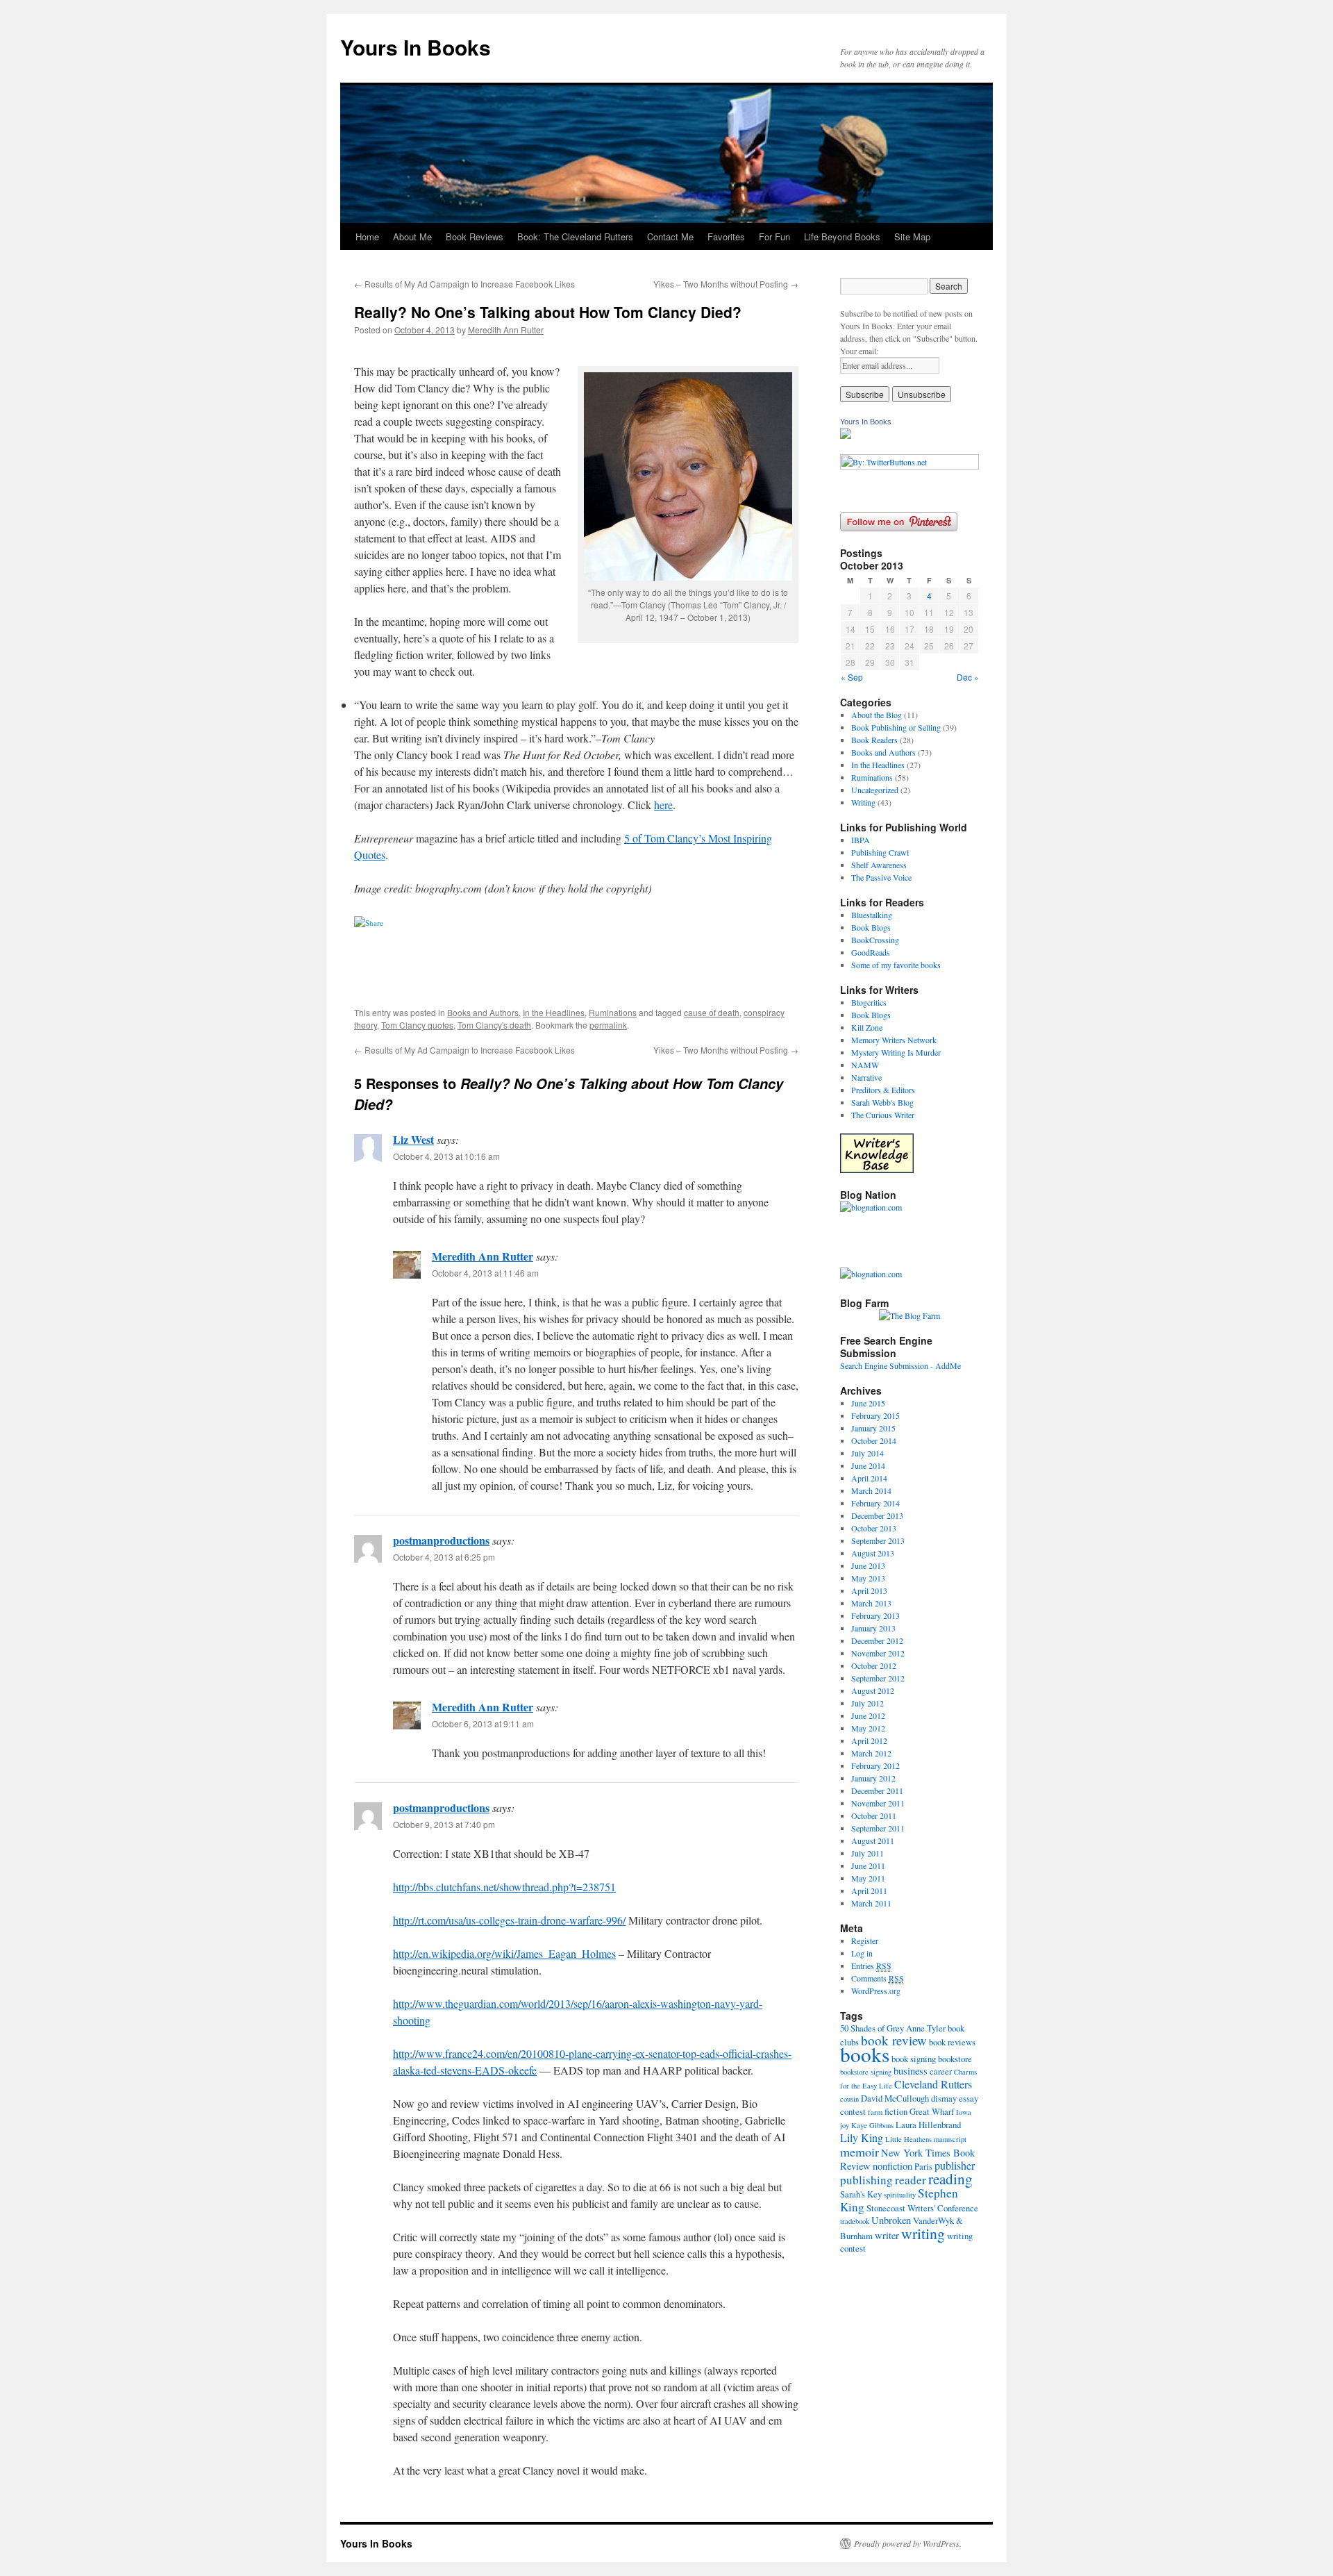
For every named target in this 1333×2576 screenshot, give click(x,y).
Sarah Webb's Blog (882, 1102)
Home (367, 236)
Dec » (968, 677)
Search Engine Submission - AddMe (900, 1365)
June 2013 (868, 1565)
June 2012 (868, 1715)
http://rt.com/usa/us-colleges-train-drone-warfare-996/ (509, 1920)
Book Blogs (871, 927)
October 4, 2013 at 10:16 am (446, 1156)
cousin (849, 2099)
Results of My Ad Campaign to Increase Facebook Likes (464, 284)
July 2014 (867, 1453)
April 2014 (869, 1478)
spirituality (900, 2195)
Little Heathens (908, 2139)
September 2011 (878, 1828)
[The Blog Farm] (909, 1315)
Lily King (862, 2137)
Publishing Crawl (880, 852)
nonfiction (892, 2166)
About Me (412, 236)
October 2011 (874, 1815)
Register (865, 1941)
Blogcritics (869, 1002)
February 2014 (875, 1503)
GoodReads (871, 952)
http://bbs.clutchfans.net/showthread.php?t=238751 (504, 1887)
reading (950, 2178)
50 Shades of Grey (872, 2028)
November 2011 (878, 1803)
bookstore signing (866, 2072)
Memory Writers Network (894, 1040)
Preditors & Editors (883, 1090)
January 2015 (873, 1428)
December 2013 (877, 1515)
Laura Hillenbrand (928, 2125)
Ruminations (613, 1012)
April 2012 (869, 1740)
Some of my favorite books (896, 965)
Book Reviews (475, 236)
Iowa (964, 2112)
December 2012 (877, 1640)
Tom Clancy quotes (417, 1025)
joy (845, 2125)
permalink (608, 1025)
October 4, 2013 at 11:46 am (485, 1273)
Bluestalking (872, 915)
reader (911, 2180)
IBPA (861, 840)
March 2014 (871, 1490)
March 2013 (871, 1603)
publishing (866, 2180)
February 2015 (875, 1415)
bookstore (955, 2059)
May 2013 (868, 1578)
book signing (914, 2059)
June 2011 (868, 1865)
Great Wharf (932, 2111)
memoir (860, 2152)
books (865, 2054)
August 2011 (873, 1840)
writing (923, 2233)
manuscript (950, 2139)
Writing (863, 802)
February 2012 (875, 1765)
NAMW (865, 1065)
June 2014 (868, 1465)
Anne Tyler (926, 2028)
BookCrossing (875, 940)
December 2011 (877, 1790)
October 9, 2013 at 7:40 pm (444, 1824)
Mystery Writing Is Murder (896, 1052)
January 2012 (873, 1778)
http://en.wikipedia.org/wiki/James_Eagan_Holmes (504, 1953)
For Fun (774, 236)
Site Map (912, 236)
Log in (862, 1953)
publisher (955, 2165)
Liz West (413, 1139)
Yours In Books (416, 47)
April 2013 (869, 1590)
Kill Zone (867, 1027)
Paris (923, 2166)
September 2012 (878, 1678)
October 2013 (874, 1528)
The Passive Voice (881, 877)
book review (894, 2040)
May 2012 (868, 1728)
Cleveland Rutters (933, 2084)
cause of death (712, 1012)
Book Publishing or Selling (896, 727)
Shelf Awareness (879, 865)
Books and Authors (483, 1012)
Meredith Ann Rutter (506, 330)
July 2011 (867, 1853)
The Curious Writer (883, 1115)
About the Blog (877, 715)
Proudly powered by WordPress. (908, 2543)
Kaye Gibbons (872, 2125)
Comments (878, 1978)
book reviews (952, 2042)
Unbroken (891, 2220)
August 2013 (873, 1553)
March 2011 (871, 1903)
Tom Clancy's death (494, 1025)
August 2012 (873, 1690)
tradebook (855, 2221)
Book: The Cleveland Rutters (575, 236)
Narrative (866, 1077)
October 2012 (874, 1665)
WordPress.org (876, 1991)
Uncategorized (875, 790)
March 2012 (871, 1753)
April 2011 (869, 1891)
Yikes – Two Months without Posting (726, 284)
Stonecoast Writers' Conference (922, 2208)
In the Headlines (554, 1012)
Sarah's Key (861, 2194)
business (911, 2071)
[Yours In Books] (846, 435)
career (941, 2071)
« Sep (852, 677)
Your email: (859, 351)
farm (875, 2112)
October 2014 (874, 1440)
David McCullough (895, 2098)
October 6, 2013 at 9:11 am (483, 1723)
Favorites (726, 236)
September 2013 (878, 1540)
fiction (896, 2111)
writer (887, 2235)
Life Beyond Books (842, 236)
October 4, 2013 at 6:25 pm (444, 1557)
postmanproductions (441, 1540)
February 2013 (875, 1615)
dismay (944, 2098)
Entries (871, 1966)
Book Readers (874, 740)
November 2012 (878, 1653)
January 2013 (873, 1628)
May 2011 (868, 1878)
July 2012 (867, 1703)
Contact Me (670, 236)
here (663, 805)
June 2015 (868, 1403)
